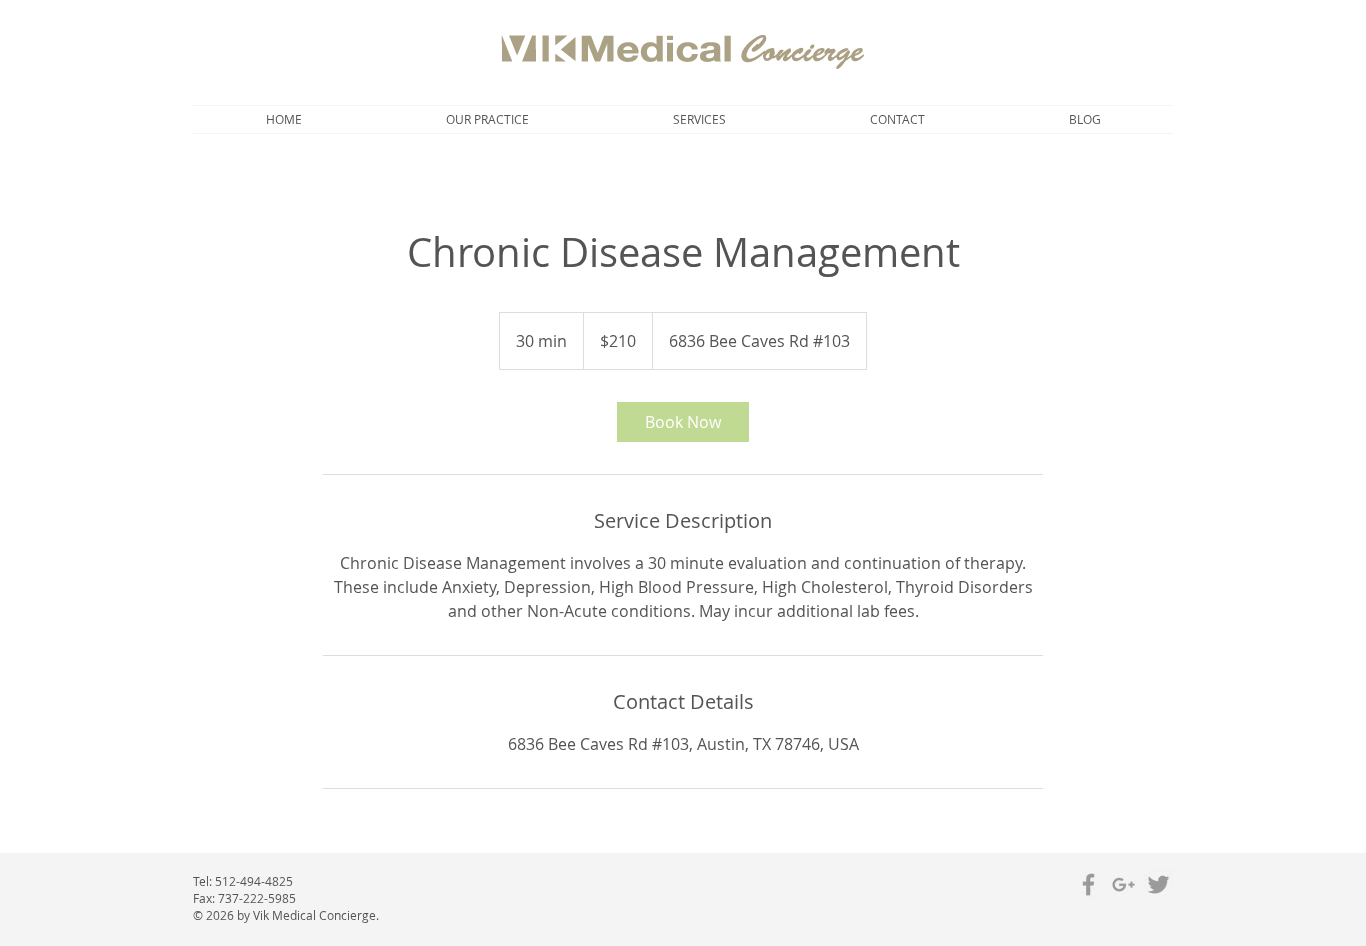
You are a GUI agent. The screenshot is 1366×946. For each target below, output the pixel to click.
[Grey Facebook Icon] (1088, 884)
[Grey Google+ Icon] (1123, 884)
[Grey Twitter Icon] (1158, 884)
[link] (683, 422)
